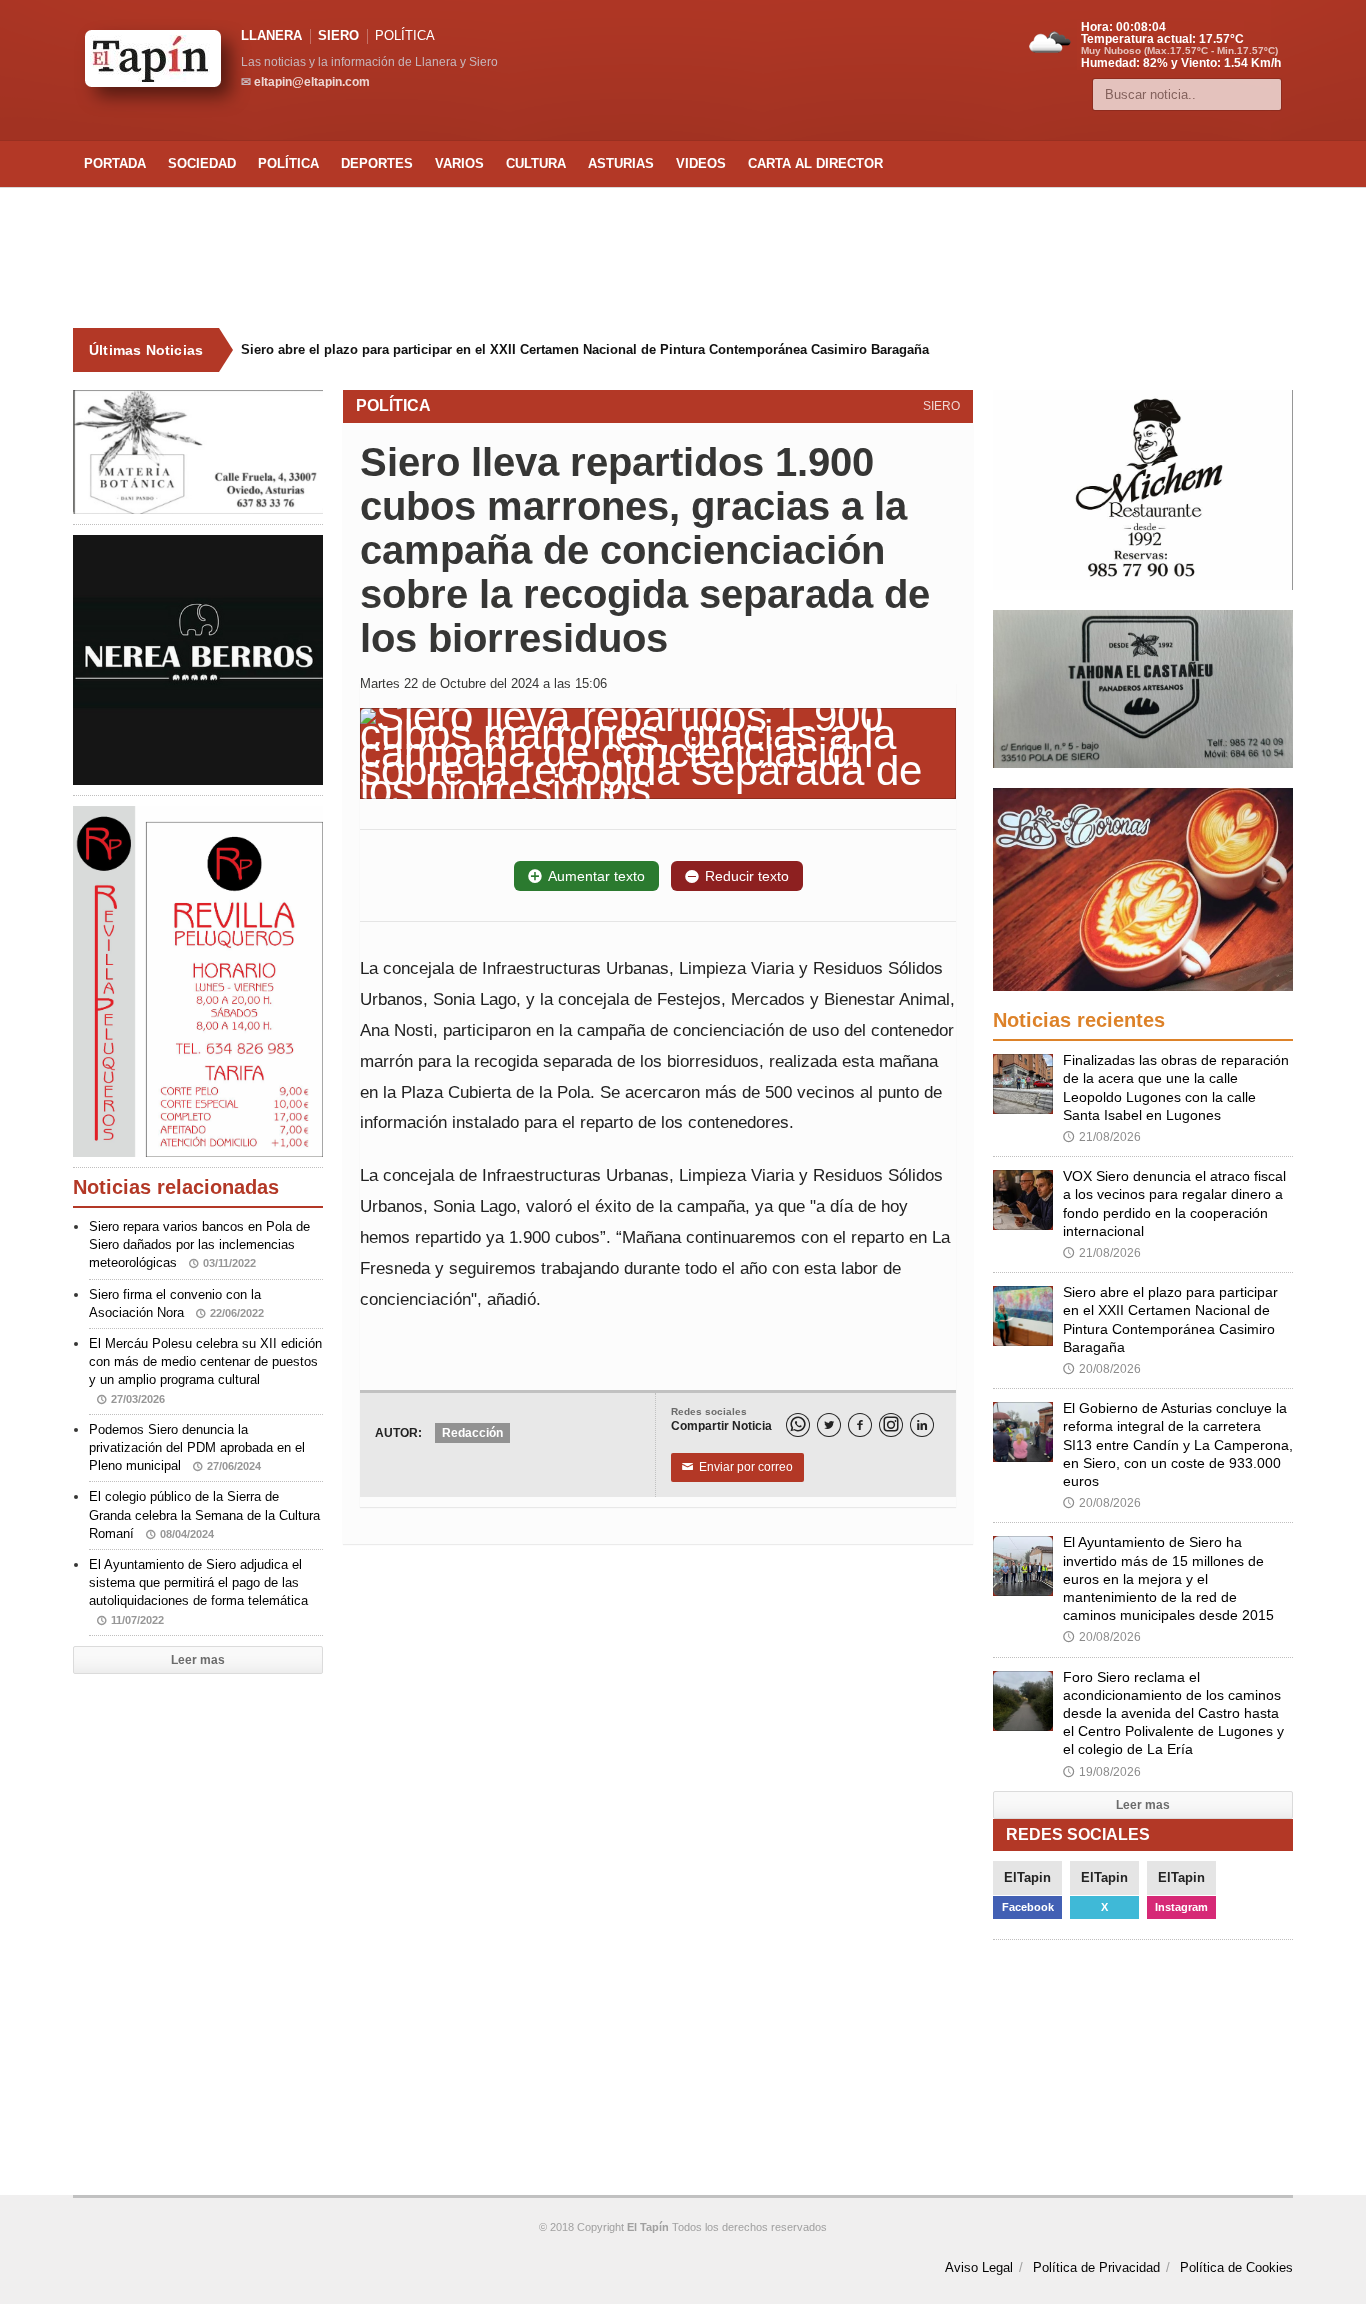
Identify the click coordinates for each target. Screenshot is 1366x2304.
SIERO (338, 35)
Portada (115, 163)
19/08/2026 (1102, 1772)
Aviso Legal (979, 2267)
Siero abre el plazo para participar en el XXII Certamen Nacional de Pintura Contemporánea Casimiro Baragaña (585, 349)
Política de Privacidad (1096, 2267)
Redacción (472, 1433)
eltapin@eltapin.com (312, 82)
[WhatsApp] (798, 1425)
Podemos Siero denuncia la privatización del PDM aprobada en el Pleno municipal (197, 1447)
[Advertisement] (683, 258)
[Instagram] (891, 1425)
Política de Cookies (1236, 2267)
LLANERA (271, 35)
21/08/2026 (1102, 1137)
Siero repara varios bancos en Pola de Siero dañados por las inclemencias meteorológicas (199, 1244)
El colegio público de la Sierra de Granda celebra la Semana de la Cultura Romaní (204, 1514)
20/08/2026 (1102, 1369)
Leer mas (198, 1660)
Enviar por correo (737, 1467)
